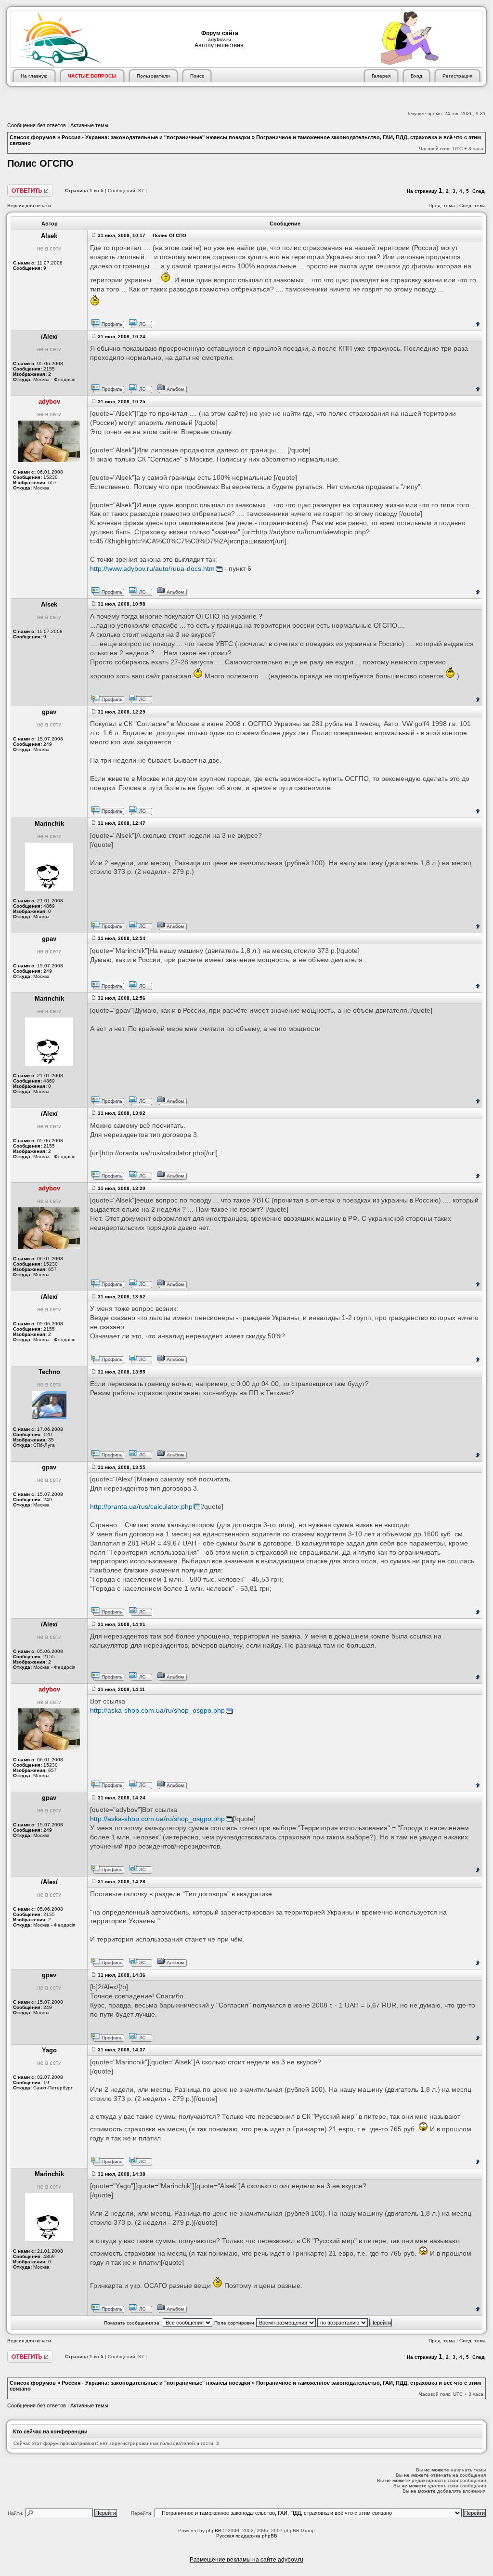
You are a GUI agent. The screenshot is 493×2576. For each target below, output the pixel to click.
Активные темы (89, 125)
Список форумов (33, 137)
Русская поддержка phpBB (247, 2536)
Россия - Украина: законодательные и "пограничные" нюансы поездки (156, 137)
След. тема (473, 205)
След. (479, 191)
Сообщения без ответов (37, 125)
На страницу (422, 191)
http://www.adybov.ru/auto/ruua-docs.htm (152, 569)
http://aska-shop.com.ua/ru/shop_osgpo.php (157, 1711)
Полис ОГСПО (40, 163)
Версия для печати (29, 205)
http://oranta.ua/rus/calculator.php (141, 1507)
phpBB (214, 2530)
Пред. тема (442, 205)
